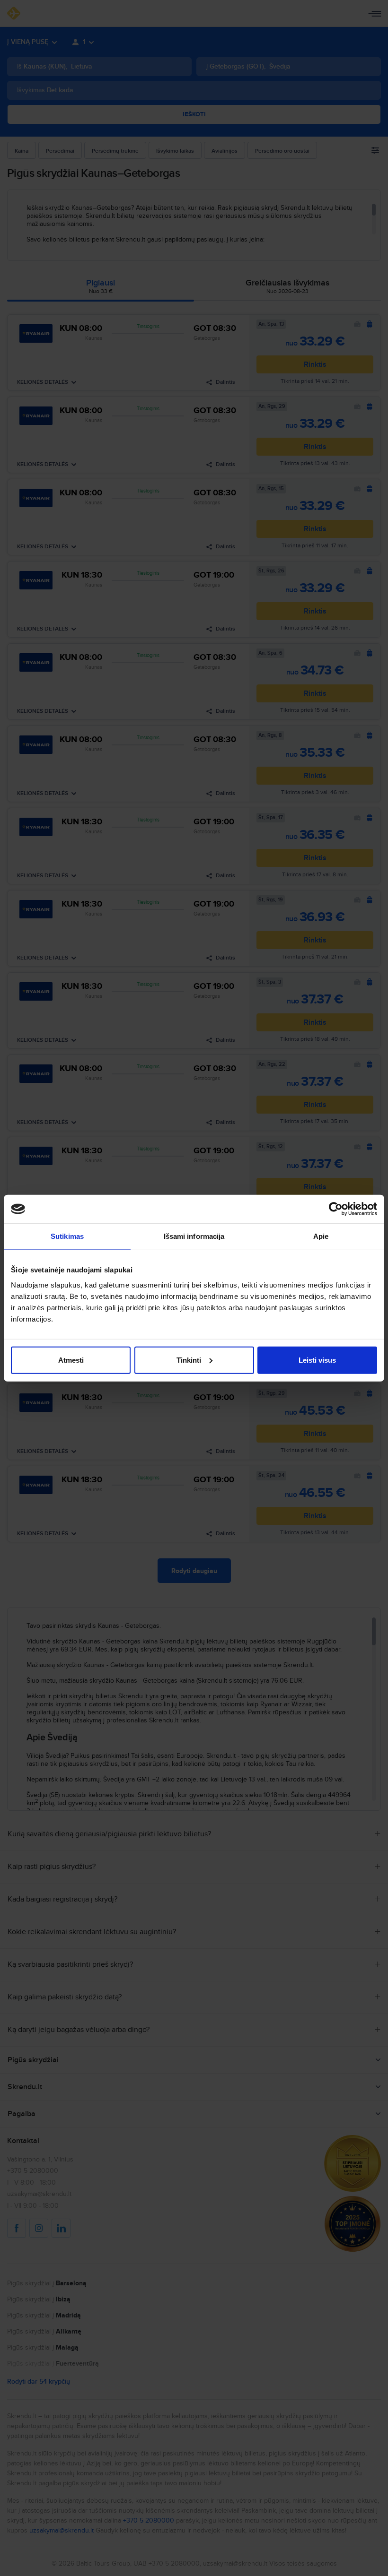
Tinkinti (189, 1360)
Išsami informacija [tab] (194, 1236)
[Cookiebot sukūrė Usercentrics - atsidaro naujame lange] (336, 1209)
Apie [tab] (321, 1236)
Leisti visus (317, 1360)
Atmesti (71, 1360)
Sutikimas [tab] (67, 1236)
